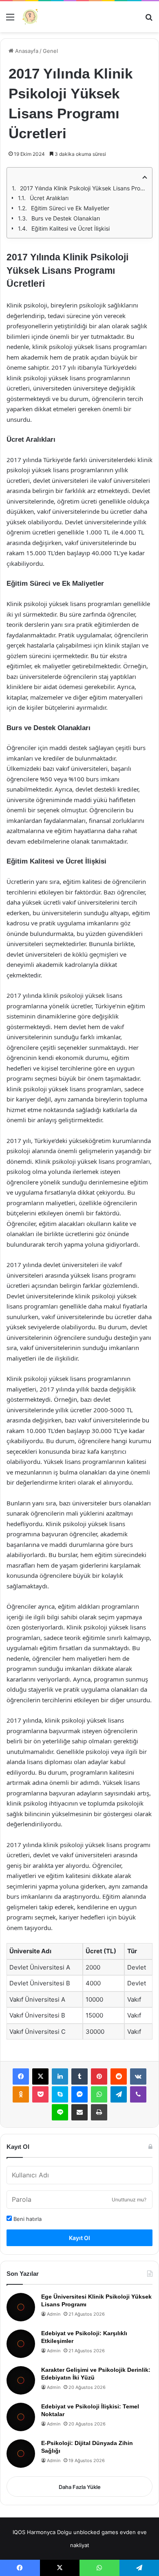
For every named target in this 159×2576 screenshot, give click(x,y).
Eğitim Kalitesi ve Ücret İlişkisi (71, 228)
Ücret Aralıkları (49, 198)
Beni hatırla (27, 2219)
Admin (54, 2314)
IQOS (19, 2532)
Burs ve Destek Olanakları (66, 218)
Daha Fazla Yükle (80, 2487)
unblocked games (96, 2532)
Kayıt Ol (79, 2238)
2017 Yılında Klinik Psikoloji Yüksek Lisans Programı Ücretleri (84, 188)
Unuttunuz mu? (129, 2200)
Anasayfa (26, 51)
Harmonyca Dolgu (49, 2532)
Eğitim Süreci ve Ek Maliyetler (70, 208)
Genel (50, 51)
